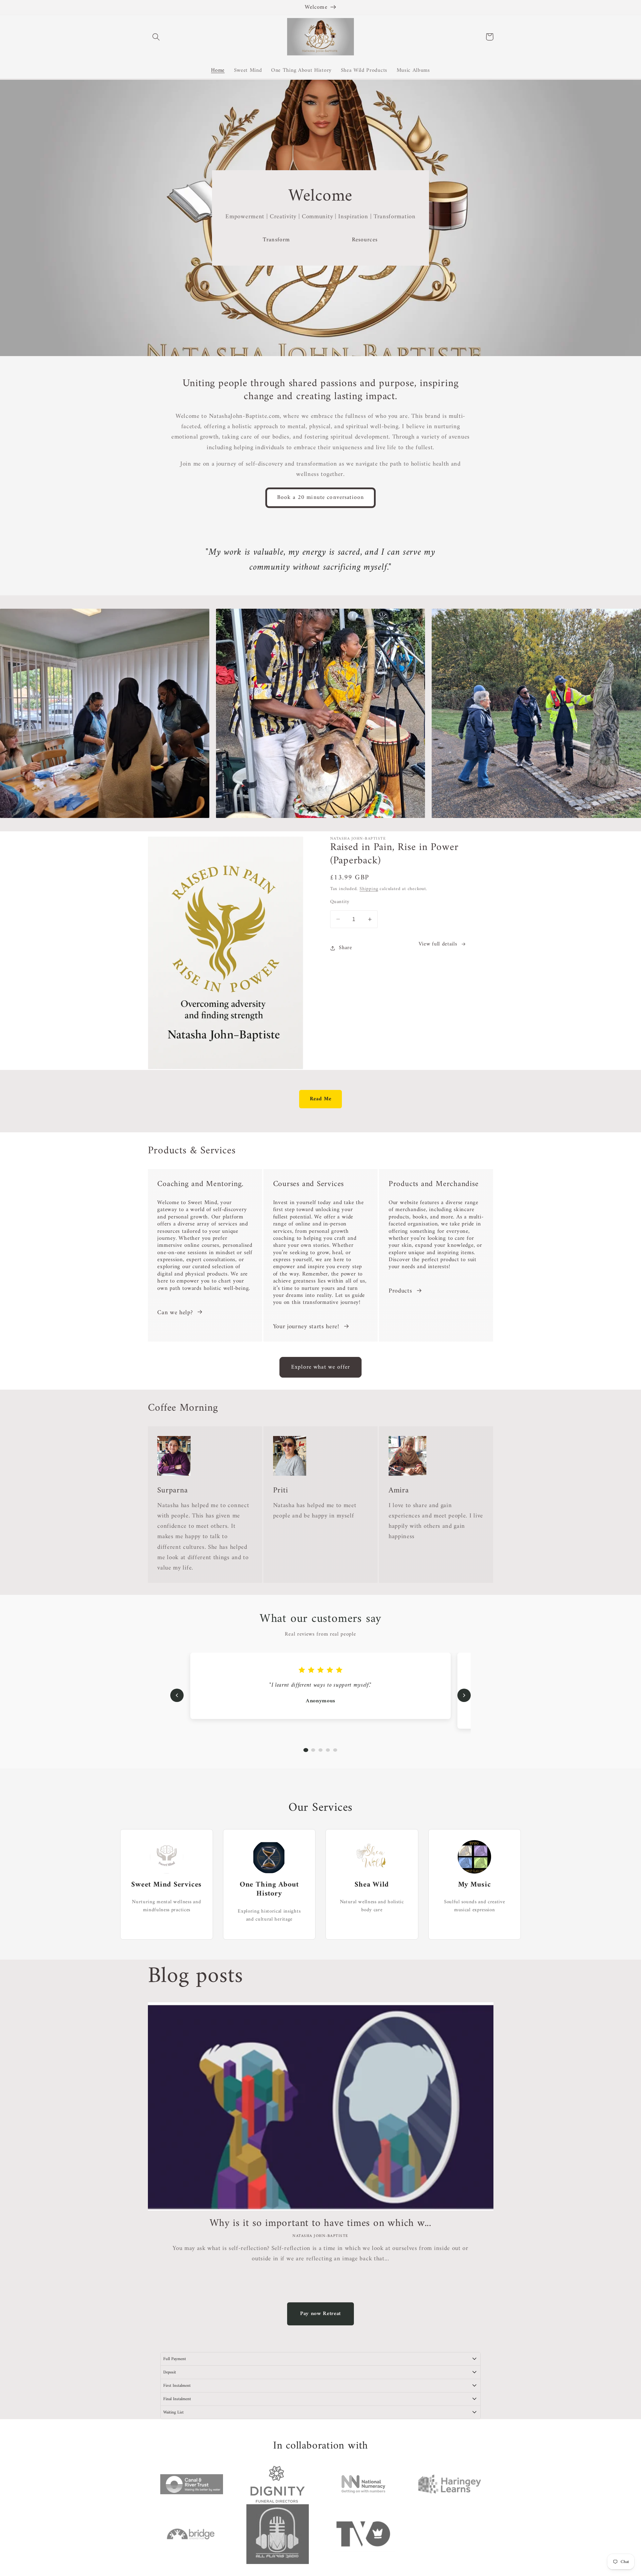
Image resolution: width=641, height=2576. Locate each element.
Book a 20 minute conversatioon (321, 498)
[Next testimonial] (464, 1695)
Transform (276, 240)
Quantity (340, 902)
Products (400, 1291)
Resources (365, 240)
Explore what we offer (320, 1367)
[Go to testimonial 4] (328, 1750)
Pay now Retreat (320, 2314)
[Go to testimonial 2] (313, 1750)
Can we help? (175, 1313)
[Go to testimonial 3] (320, 1750)
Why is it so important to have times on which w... (320, 2223)
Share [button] (345, 948)
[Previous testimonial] (177, 1695)
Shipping (369, 889)
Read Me (321, 1099)
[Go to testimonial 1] (306, 1750)
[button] (156, 37)
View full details (438, 944)
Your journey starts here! (306, 1327)
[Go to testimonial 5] (335, 1750)
